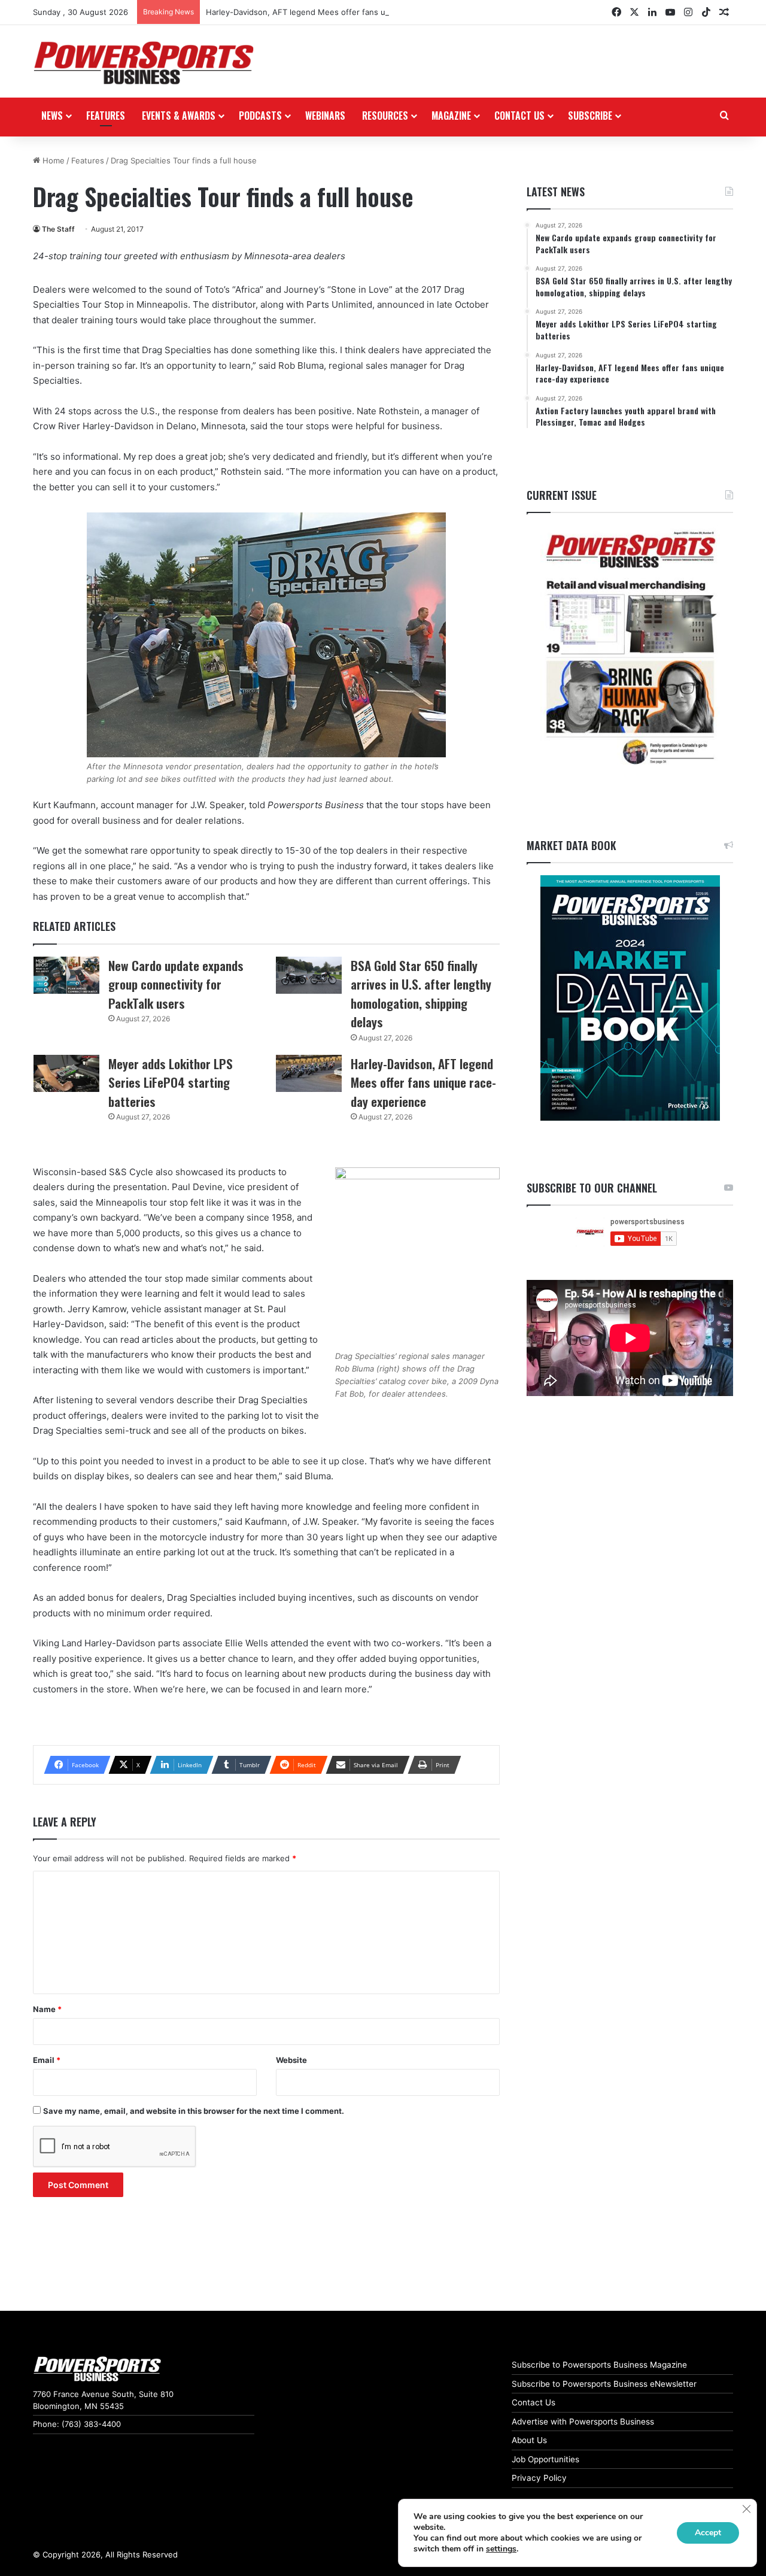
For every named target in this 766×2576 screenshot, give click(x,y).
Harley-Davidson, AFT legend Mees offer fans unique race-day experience (346, 12)
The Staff (58, 229)
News (52, 116)
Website (291, 2060)
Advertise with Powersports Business (583, 2422)
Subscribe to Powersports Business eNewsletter (604, 2384)
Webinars (325, 116)
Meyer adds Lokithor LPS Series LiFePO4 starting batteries (171, 1082)
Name (47, 2009)
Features (106, 116)
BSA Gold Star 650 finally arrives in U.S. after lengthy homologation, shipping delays (421, 994)
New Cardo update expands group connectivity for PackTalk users (176, 984)
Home (52, 160)
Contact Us (534, 2402)
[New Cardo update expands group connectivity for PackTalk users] (66, 975)
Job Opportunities (545, 2459)
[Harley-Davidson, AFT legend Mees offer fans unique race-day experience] (309, 1073)
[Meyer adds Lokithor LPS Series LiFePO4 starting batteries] (66, 1073)
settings (501, 2549)
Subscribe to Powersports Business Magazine (599, 2365)
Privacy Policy (539, 2478)
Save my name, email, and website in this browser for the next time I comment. (194, 2111)
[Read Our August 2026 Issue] (630, 649)
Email (47, 2060)
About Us (529, 2440)
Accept (708, 2533)
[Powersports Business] (144, 63)
